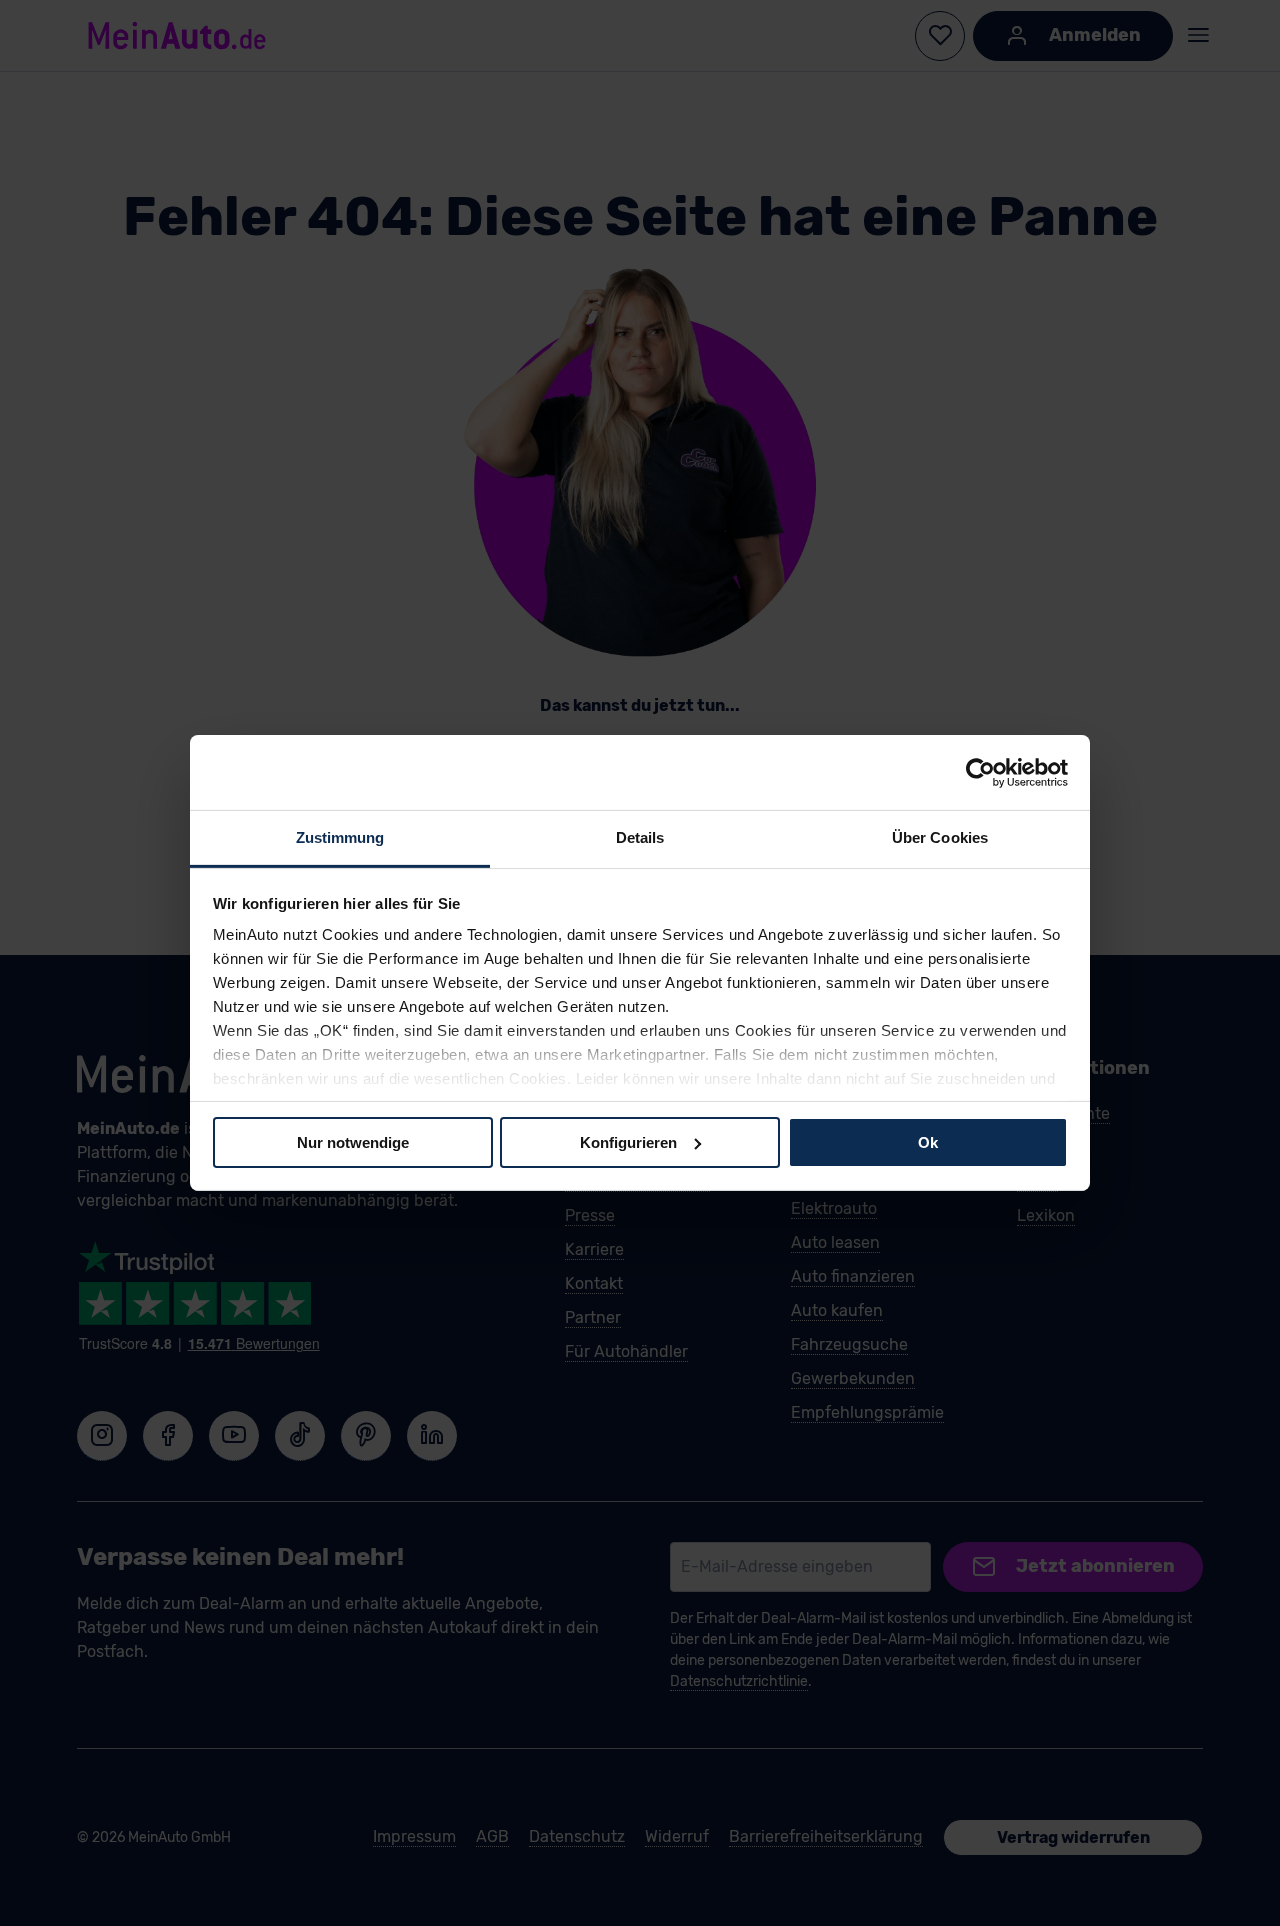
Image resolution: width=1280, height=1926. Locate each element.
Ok (928, 1141)
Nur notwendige (353, 1141)
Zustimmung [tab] (340, 837)
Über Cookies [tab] (940, 837)
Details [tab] (640, 837)
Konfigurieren (628, 1141)
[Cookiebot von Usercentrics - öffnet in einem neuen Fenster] (980, 772)
